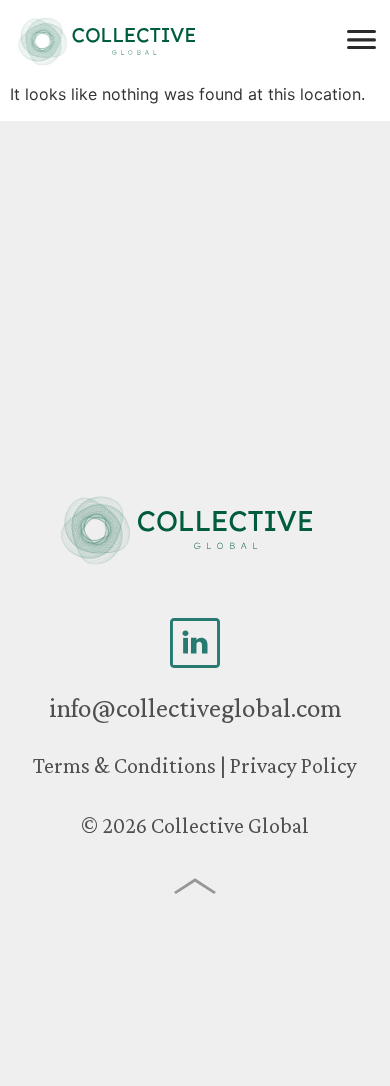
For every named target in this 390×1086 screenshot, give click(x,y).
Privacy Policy (293, 765)
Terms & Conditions (124, 765)
